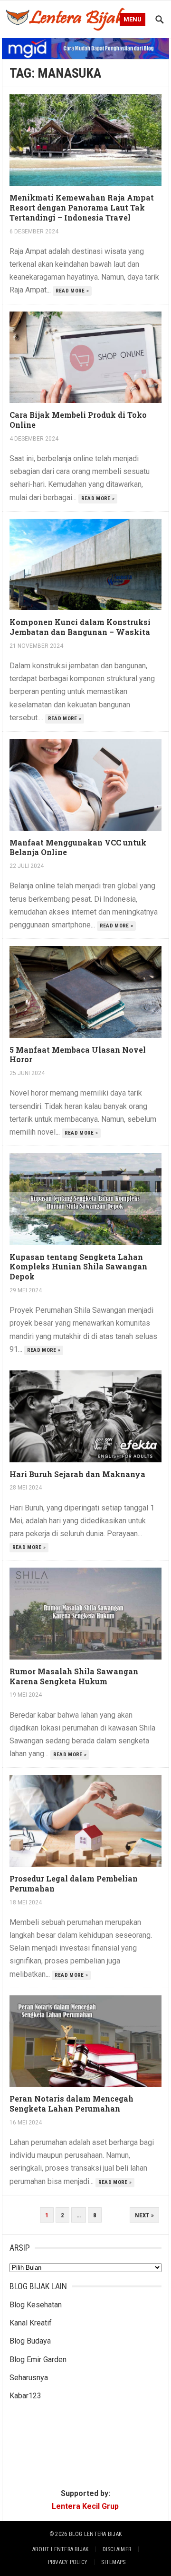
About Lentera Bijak (61, 2549)
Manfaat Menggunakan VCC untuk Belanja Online (78, 847)
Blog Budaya (30, 2341)
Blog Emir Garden (38, 2360)
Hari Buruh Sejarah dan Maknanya (77, 1474)
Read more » (72, 291)
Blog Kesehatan (36, 2305)
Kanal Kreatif (31, 2323)
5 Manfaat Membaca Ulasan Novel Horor (78, 1055)
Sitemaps (113, 2562)
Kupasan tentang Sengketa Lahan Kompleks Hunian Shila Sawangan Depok (78, 1267)
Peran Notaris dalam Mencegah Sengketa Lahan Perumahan (71, 2103)
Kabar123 (25, 2396)
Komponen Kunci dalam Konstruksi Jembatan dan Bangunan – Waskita (80, 627)
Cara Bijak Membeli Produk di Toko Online (78, 420)
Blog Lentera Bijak (95, 2534)
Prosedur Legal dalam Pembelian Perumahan (74, 1883)
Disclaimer (117, 2549)
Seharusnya (29, 2378)
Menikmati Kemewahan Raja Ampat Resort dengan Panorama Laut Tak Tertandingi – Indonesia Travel (82, 207)
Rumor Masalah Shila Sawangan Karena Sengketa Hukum (74, 1676)
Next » (144, 2215)
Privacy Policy (68, 2562)
